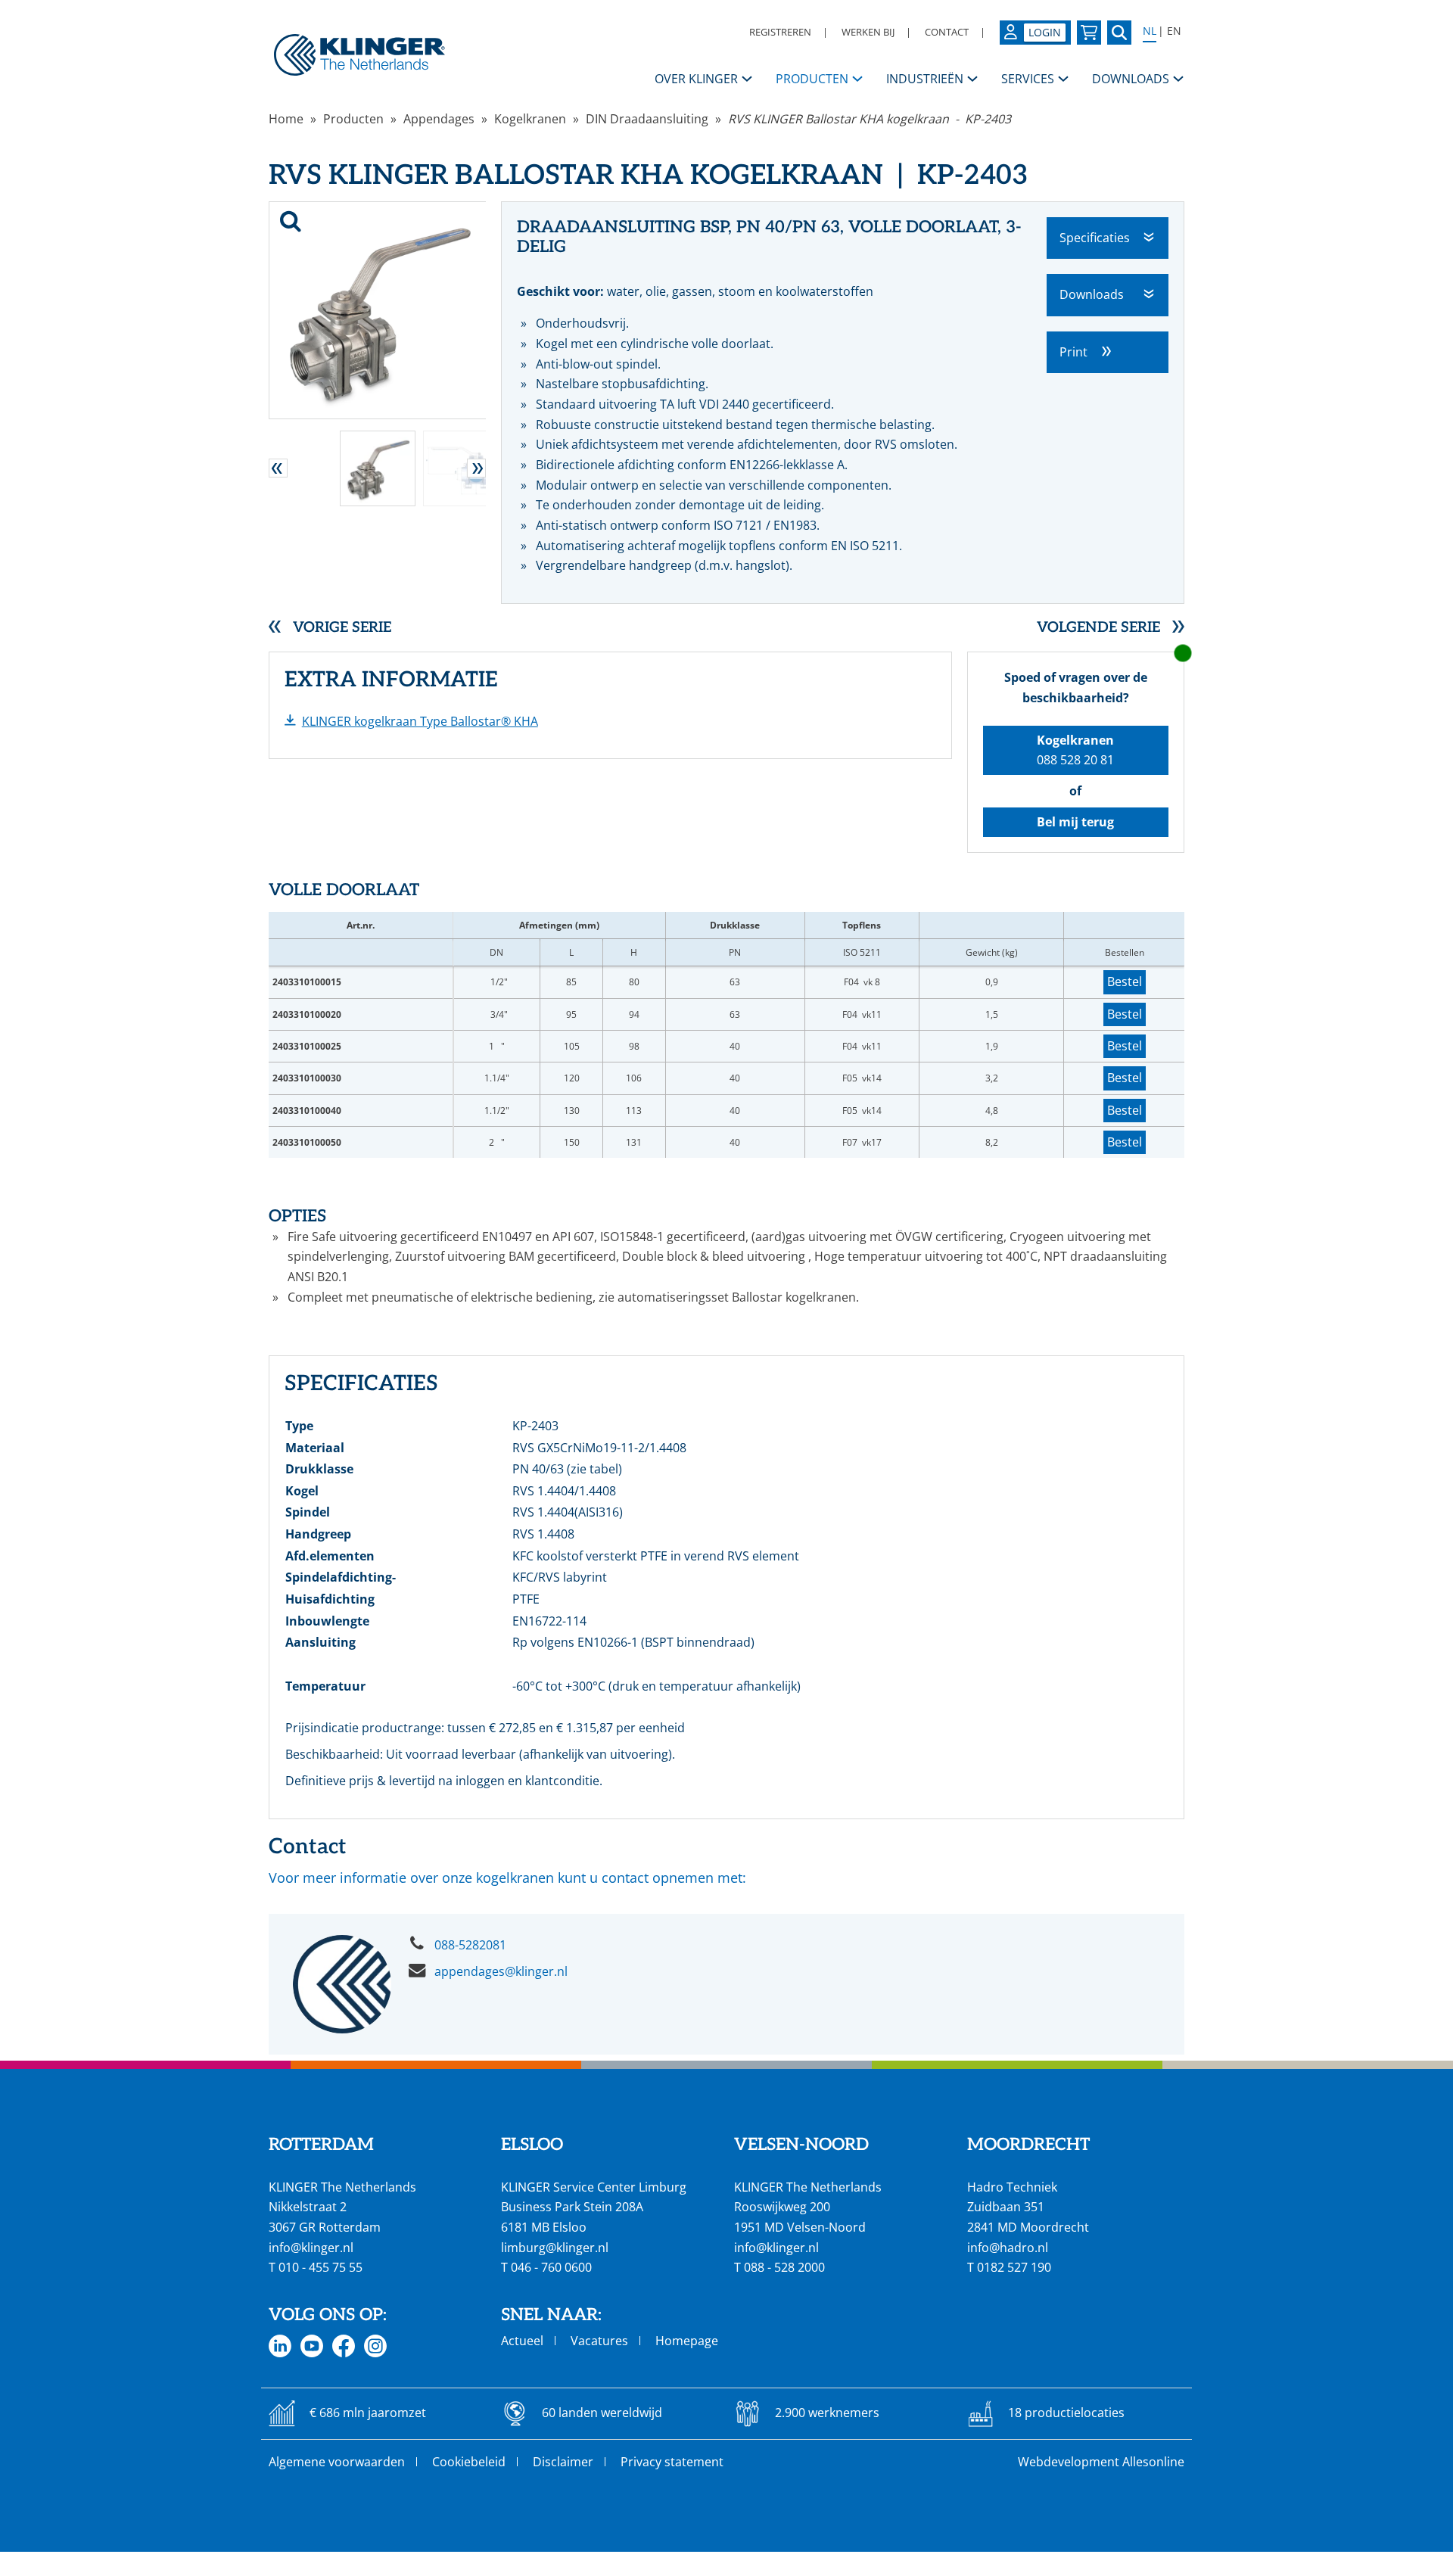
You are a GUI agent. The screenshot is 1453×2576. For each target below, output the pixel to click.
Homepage (687, 2341)
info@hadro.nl (1008, 2248)
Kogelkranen (530, 119)
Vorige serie (342, 628)
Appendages (439, 119)
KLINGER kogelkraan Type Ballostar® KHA (420, 721)
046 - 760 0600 (551, 2267)
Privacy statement (672, 2462)
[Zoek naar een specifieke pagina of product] (1119, 33)
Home (286, 119)
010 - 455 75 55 (320, 2267)
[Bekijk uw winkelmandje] (1089, 33)
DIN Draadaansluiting (647, 119)
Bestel (1125, 982)
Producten (353, 119)
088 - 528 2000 (784, 2267)
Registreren (780, 32)
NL (1150, 31)
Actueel (522, 2341)
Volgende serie (1098, 628)
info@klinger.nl (311, 2248)
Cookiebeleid (469, 2462)
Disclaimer (563, 2462)
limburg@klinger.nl (555, 2248)
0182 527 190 (1014, 2267)
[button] (278, 468)
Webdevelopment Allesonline (1101, 2462)
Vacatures (599, 2341)
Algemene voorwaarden (337, 2462)
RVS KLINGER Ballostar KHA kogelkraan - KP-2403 (870, 119)
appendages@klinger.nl (501, 1971)
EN (1174, 31)
